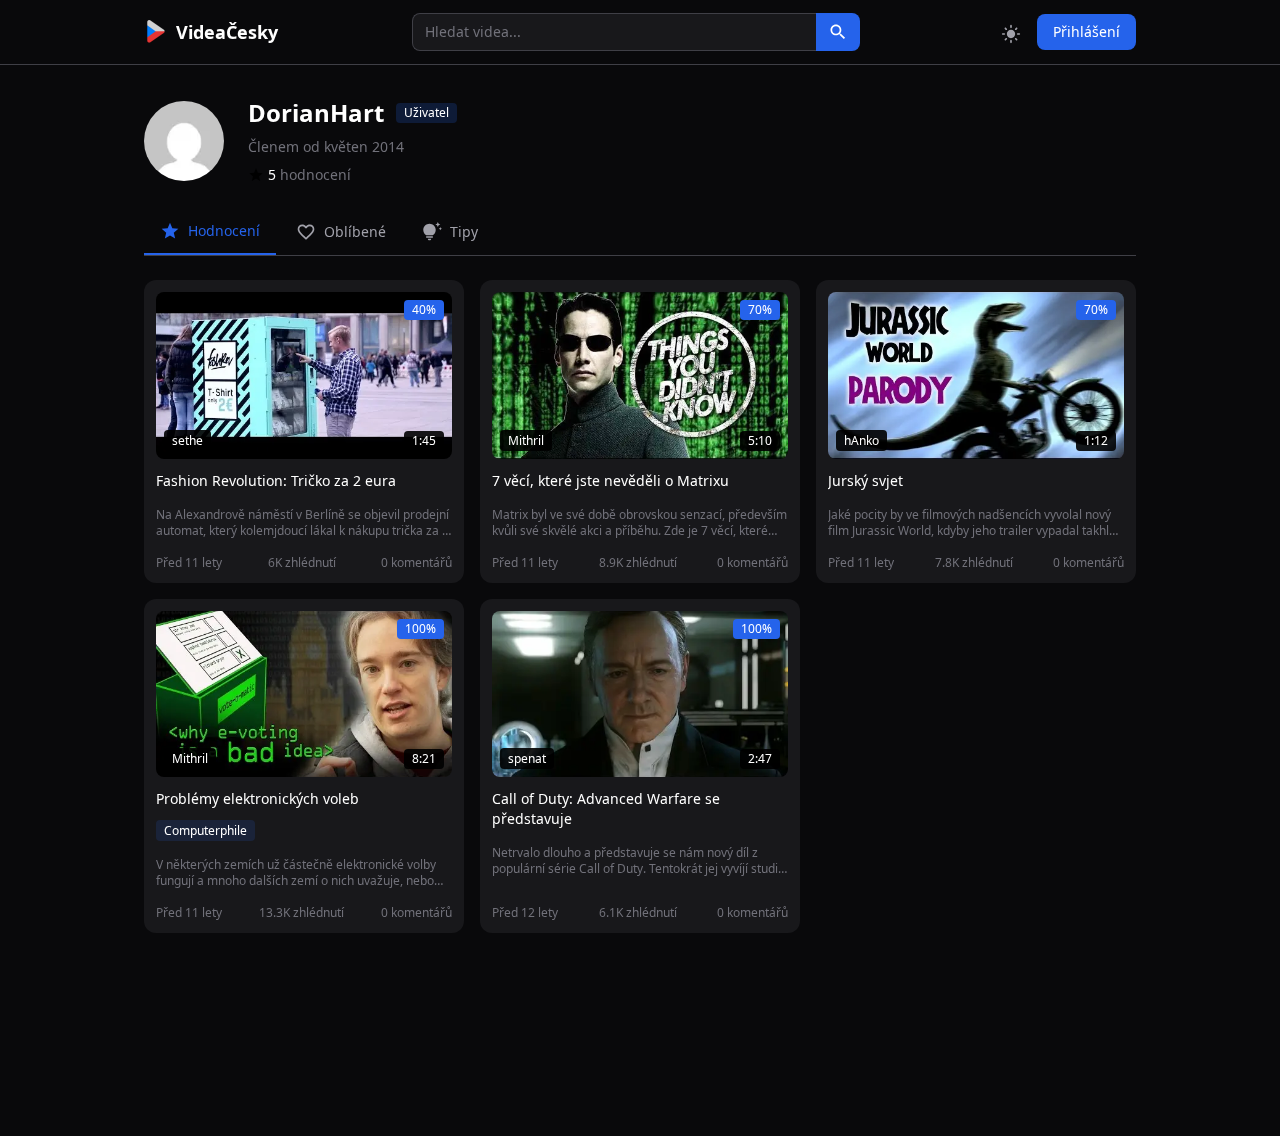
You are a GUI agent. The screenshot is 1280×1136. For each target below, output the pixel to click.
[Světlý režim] (1011, 32)
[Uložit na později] (216, 318)
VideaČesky (227, 32)
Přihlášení (1086, 31)
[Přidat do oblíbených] (180, 318)
